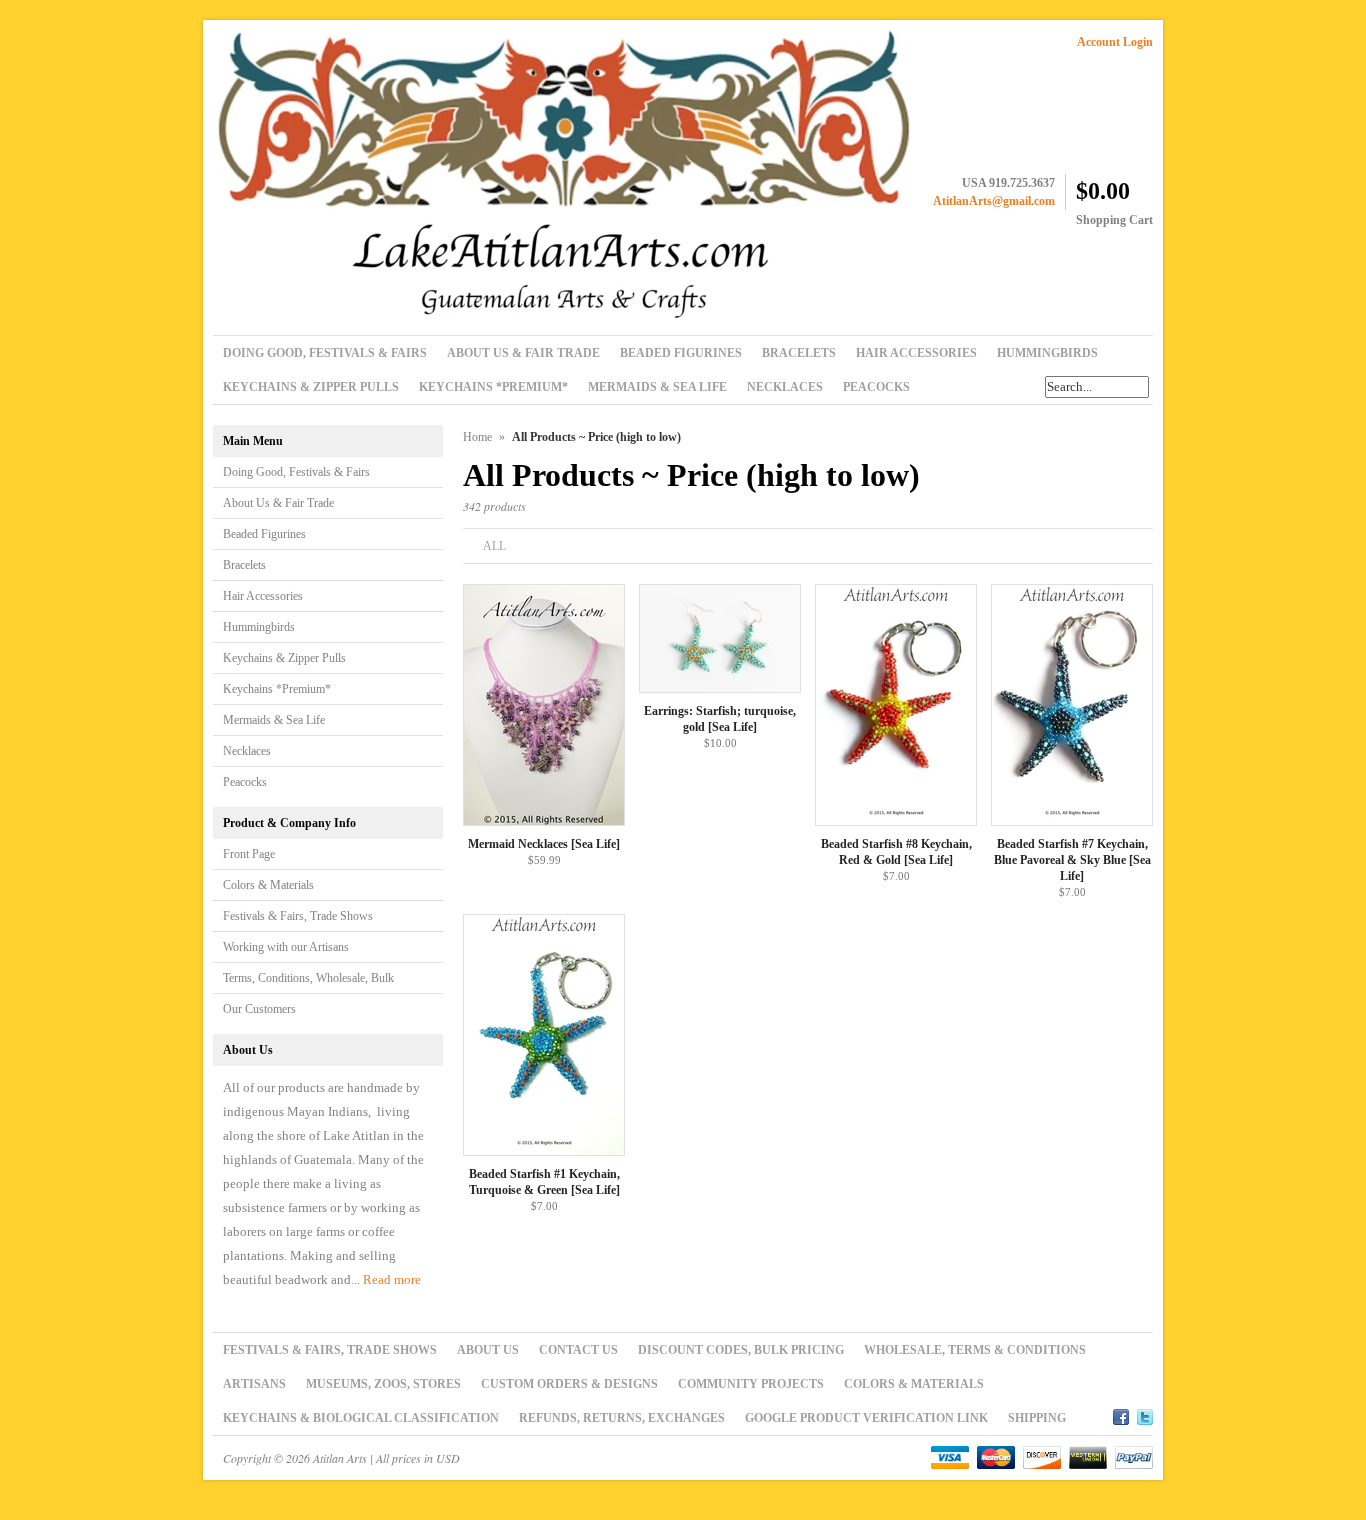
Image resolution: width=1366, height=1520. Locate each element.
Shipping (1037, 1418)
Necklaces (247, 751)
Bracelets (244, 565)
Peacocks (245, 782)
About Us (488, 1350)
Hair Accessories (263, 596)
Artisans (254, 1384)
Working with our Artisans (286, 947)
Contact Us (578, 1350)
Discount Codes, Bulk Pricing (741, 1350)
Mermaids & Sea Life (274, 720)
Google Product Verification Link (866, 1418)
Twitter (1145, 1414)
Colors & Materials (268, 885)
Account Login (1115, 42)
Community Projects (751, 1384)
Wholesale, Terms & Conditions (975, 1350)
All (494, 546)
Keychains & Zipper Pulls (284, 658)
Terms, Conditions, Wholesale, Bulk (308, 978)
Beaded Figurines (264, 534)
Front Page (249, 854)
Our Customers (259, 1009)
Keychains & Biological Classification (361, 1418)
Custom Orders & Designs (569, 1384)
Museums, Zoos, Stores (383, 1384)
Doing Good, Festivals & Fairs (296, 472)
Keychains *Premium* (277, 689)
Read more (392, 1279)
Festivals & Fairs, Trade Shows (298, 916)
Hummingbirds (259, 627)
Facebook (1121, 1414)
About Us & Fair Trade (278, 503)
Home (477, 437)
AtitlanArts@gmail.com (994, 201)
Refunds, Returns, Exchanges (622, 1418)
